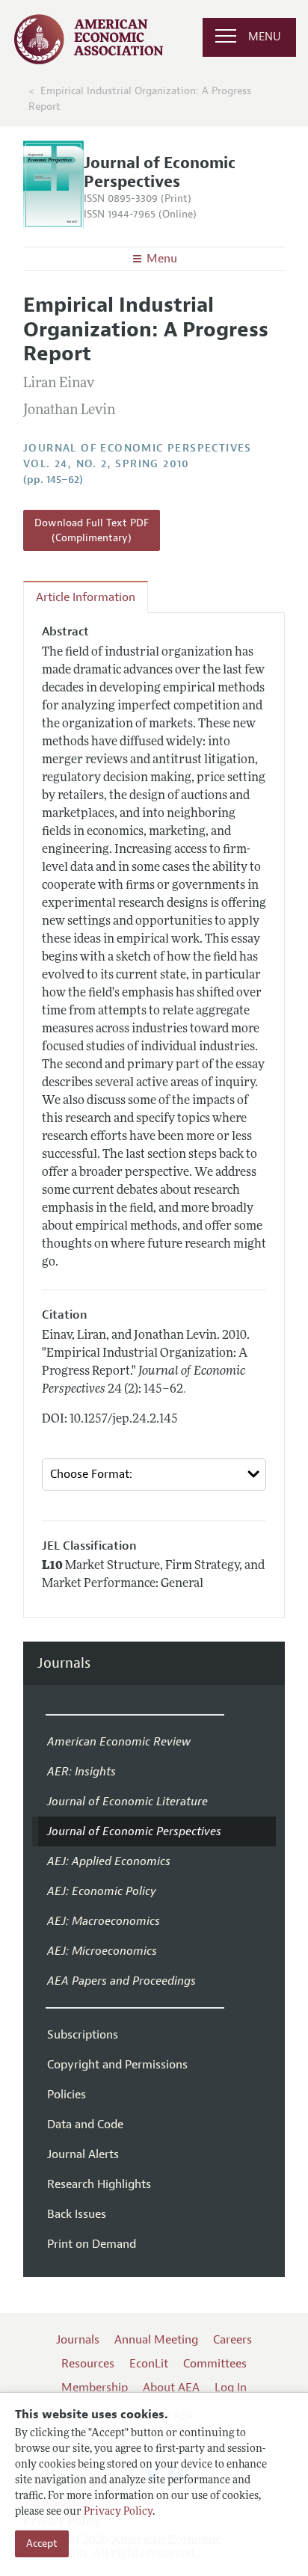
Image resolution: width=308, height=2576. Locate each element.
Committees (215, 2364)
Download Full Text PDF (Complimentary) (92, 530)
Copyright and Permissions (117, 2065)
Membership (95, 2388)
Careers (232, 2340)
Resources (88, 2364)
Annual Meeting (156, 2340)
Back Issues (77, 2214)
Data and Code (85, 2124)
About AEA (171, 2388)
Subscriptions (83, 2035)
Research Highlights (99, 2184)
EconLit (149, 2364)
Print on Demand (92, 2244)
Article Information (86, 597)
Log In (231, 2388)
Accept (42, 2543)
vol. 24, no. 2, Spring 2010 (107, 464)
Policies (67, 2095)
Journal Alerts (83, 2154)
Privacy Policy (118, 2512)
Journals (64, 1664)
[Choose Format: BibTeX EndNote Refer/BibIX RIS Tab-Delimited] (154, 1475)
